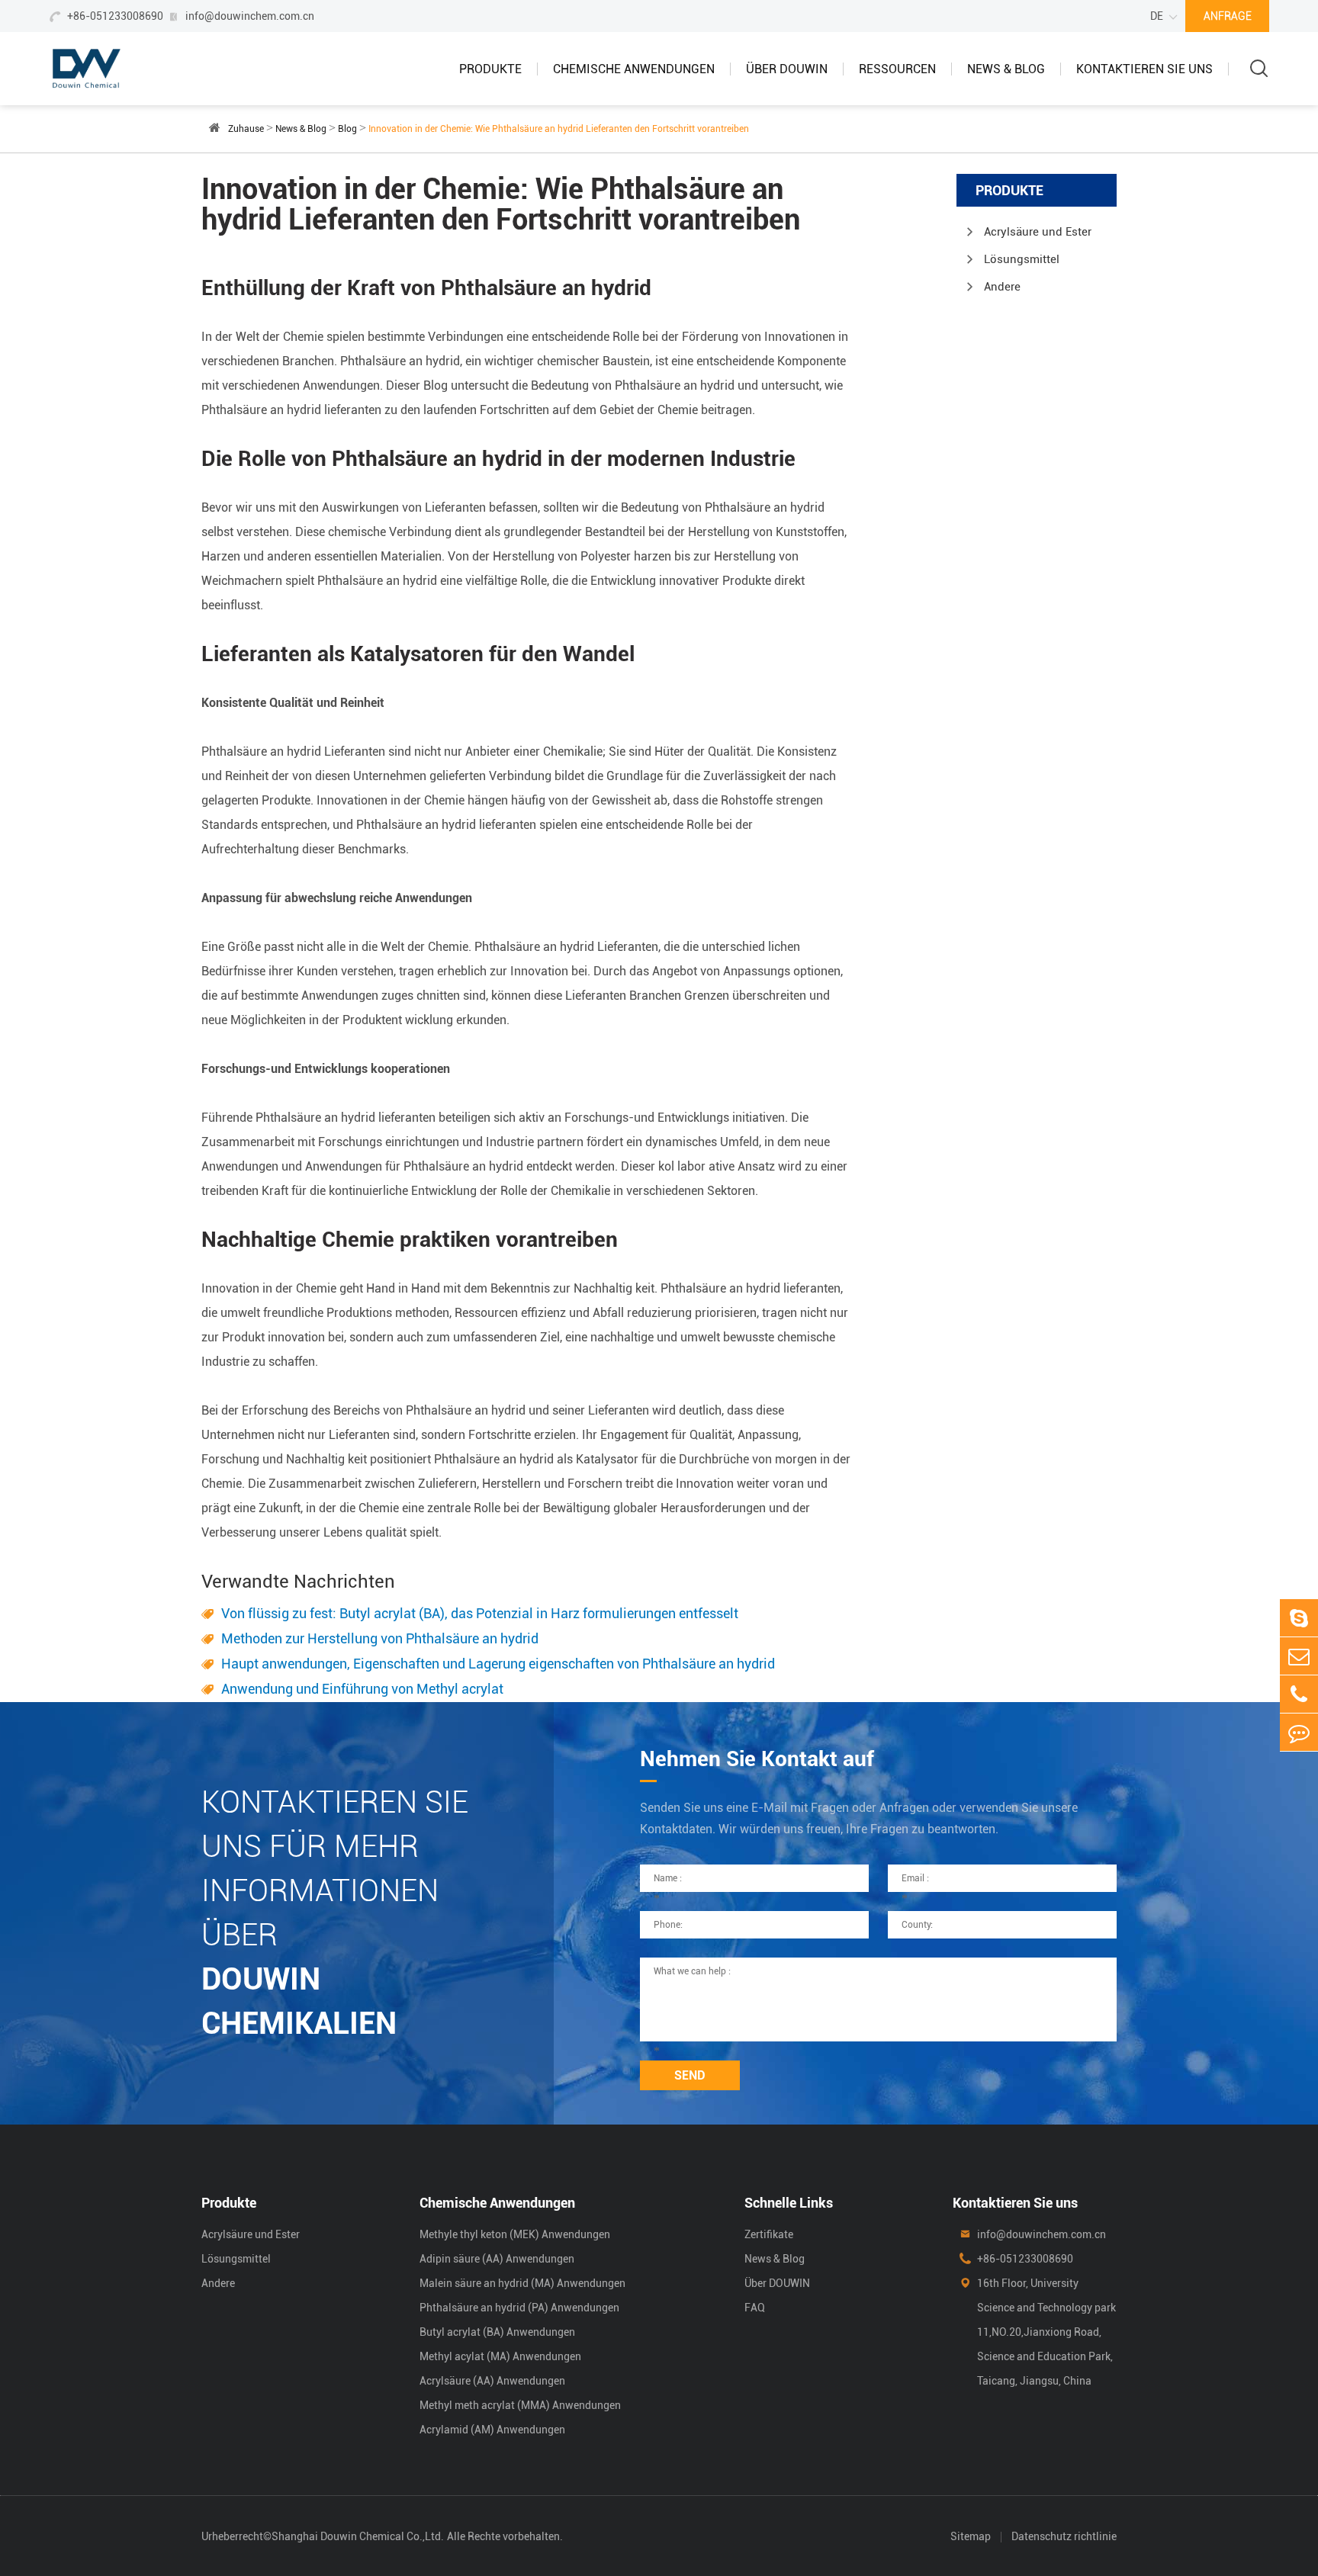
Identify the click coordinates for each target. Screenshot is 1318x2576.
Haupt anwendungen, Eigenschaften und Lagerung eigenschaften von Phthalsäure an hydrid (498, 1664)
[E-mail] (1299, 1656)
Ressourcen (897, 69)
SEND (690, 2075)
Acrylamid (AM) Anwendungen (492, 2430)
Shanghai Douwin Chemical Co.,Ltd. (358, 2536)
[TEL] (1299, 1694)
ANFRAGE (1228, 16)
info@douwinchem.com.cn (250, 16)
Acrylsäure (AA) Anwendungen (492, 2381)
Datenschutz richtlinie (1064, 2536)
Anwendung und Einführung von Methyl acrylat (362, 1689)
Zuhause (246, 129)
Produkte (490, 69)
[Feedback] (1299, 1732)
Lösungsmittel (1022, 259)
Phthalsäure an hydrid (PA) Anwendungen (519, 2308)
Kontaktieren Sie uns (1144, 69)
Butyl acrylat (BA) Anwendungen (497, 2332)
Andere (1002, 287)
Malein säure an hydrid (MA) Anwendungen (522, 2283)
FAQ (755, 2308)
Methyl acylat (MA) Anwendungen (500, 2356)
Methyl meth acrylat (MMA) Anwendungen (520, 2405)
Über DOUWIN (787, 69)
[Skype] (1299, 1618)
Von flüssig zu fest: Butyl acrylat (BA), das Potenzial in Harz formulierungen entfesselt (480, 1613)
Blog (347, 129)
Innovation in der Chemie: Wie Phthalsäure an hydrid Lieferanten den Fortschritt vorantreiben (559, 129)
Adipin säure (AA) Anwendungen (497, 2259)
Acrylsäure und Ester (1038, 232)
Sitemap (971, 2536)
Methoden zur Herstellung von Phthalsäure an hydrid (380, 1638)
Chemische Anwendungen (634, 69)
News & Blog (1006, 69)
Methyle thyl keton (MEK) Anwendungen (515, 2234)
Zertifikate (769, 2234)
